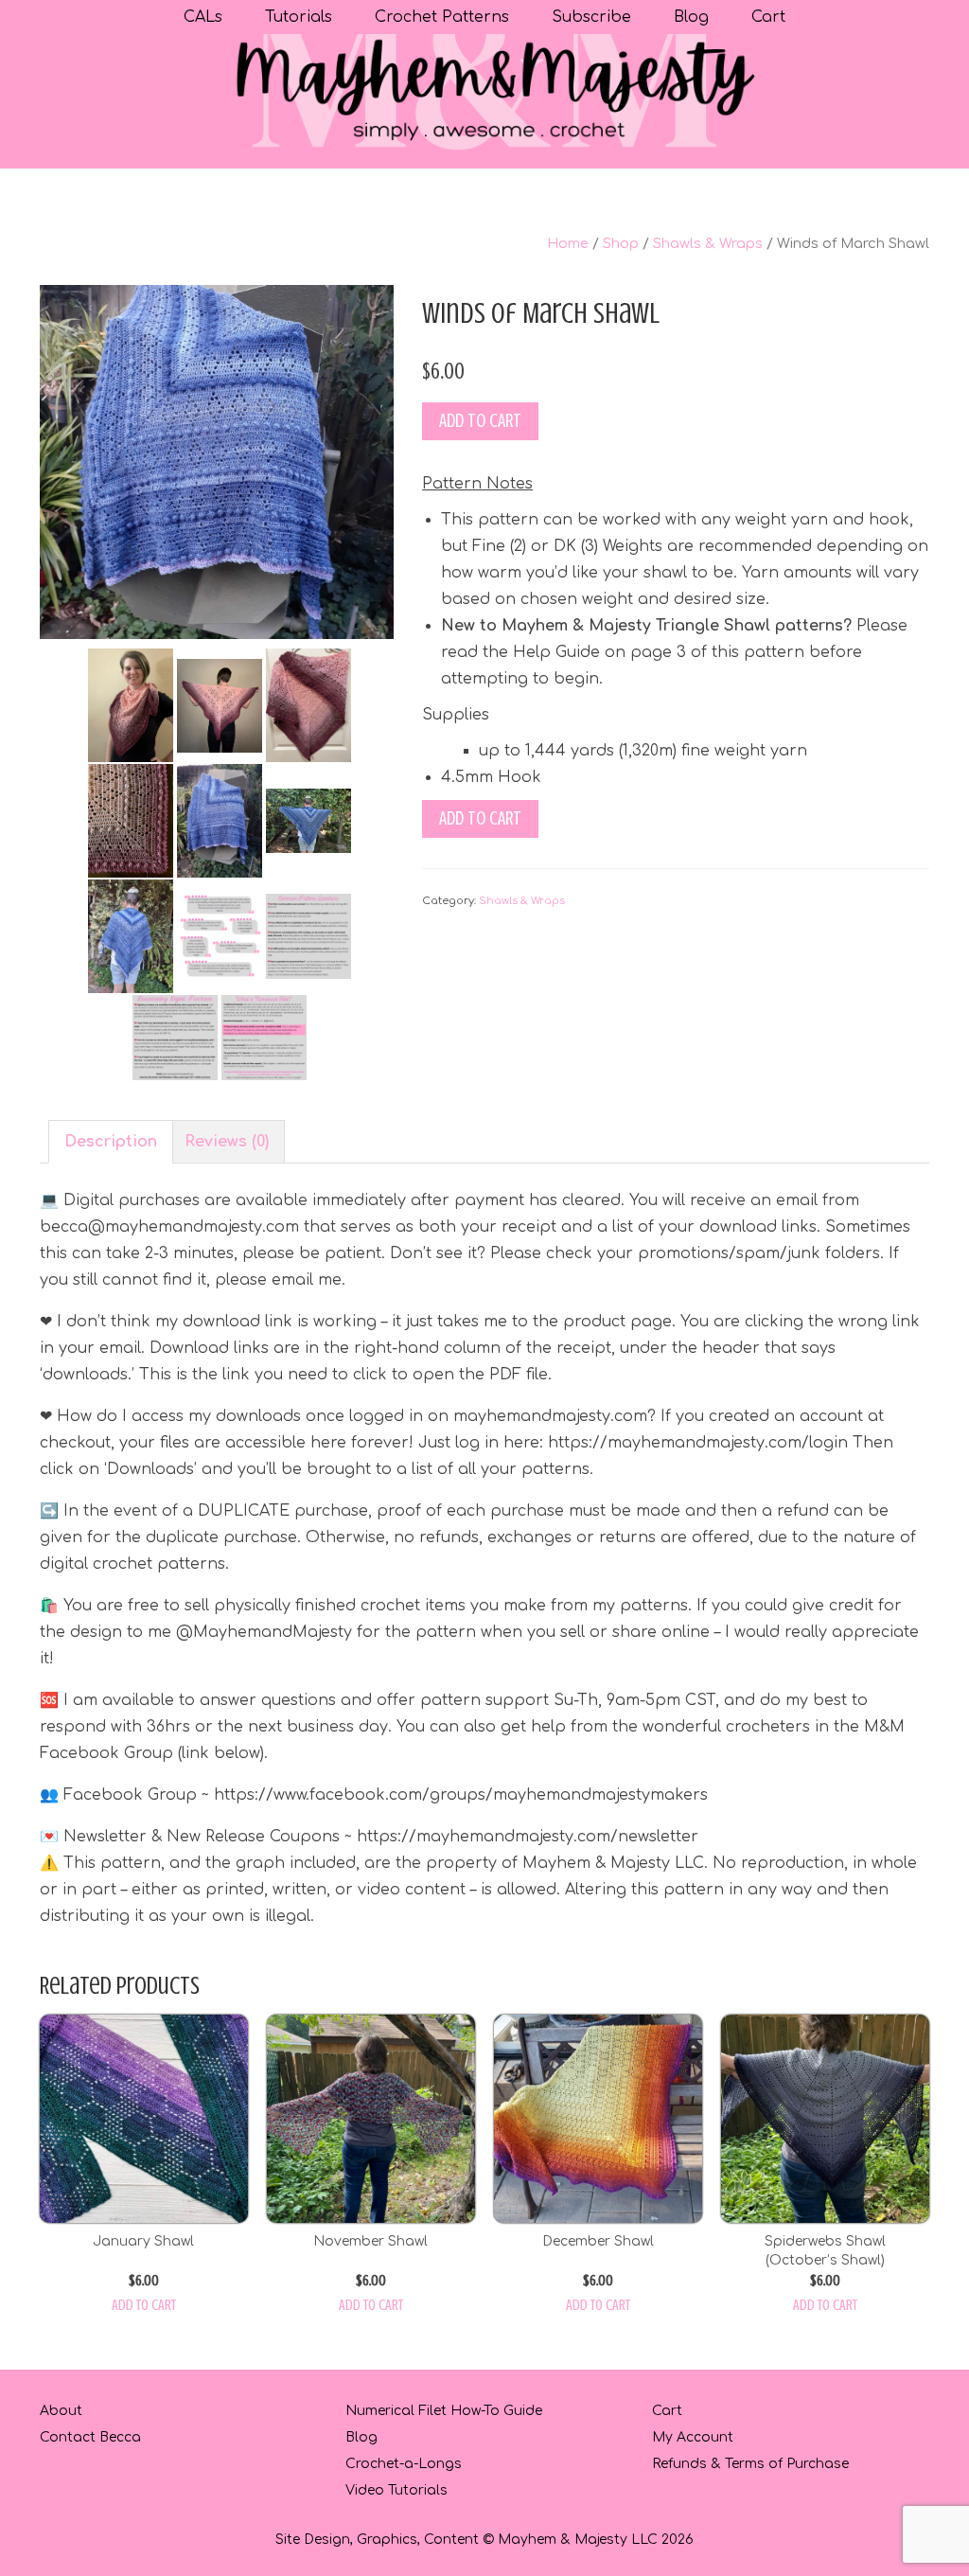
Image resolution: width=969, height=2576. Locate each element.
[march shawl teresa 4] (131, 704)
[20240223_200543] (217, 461)
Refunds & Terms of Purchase (750, 2464)
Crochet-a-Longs (404, 2464)
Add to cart (480, 421)
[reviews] (220, 935)
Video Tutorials (396, 2490)
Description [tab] (111, 1142)
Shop (621, 243)
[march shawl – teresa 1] (220, 704)
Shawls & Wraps (708, 243)
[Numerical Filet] (264, 1037)
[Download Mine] (175, 1037)
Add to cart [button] (144, 2305)
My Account (693, 2437)
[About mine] (308, 935)
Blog (361, 2437)
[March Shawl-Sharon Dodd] (131, 935)
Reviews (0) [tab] (227, 1142)
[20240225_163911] (308, 820)
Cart (667, 2411)
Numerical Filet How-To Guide (444, 2411)
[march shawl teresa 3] (308, 704)
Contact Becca (90, 2437)
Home (568, 243)
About (61, 2411)
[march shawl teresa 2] (131, 820)
